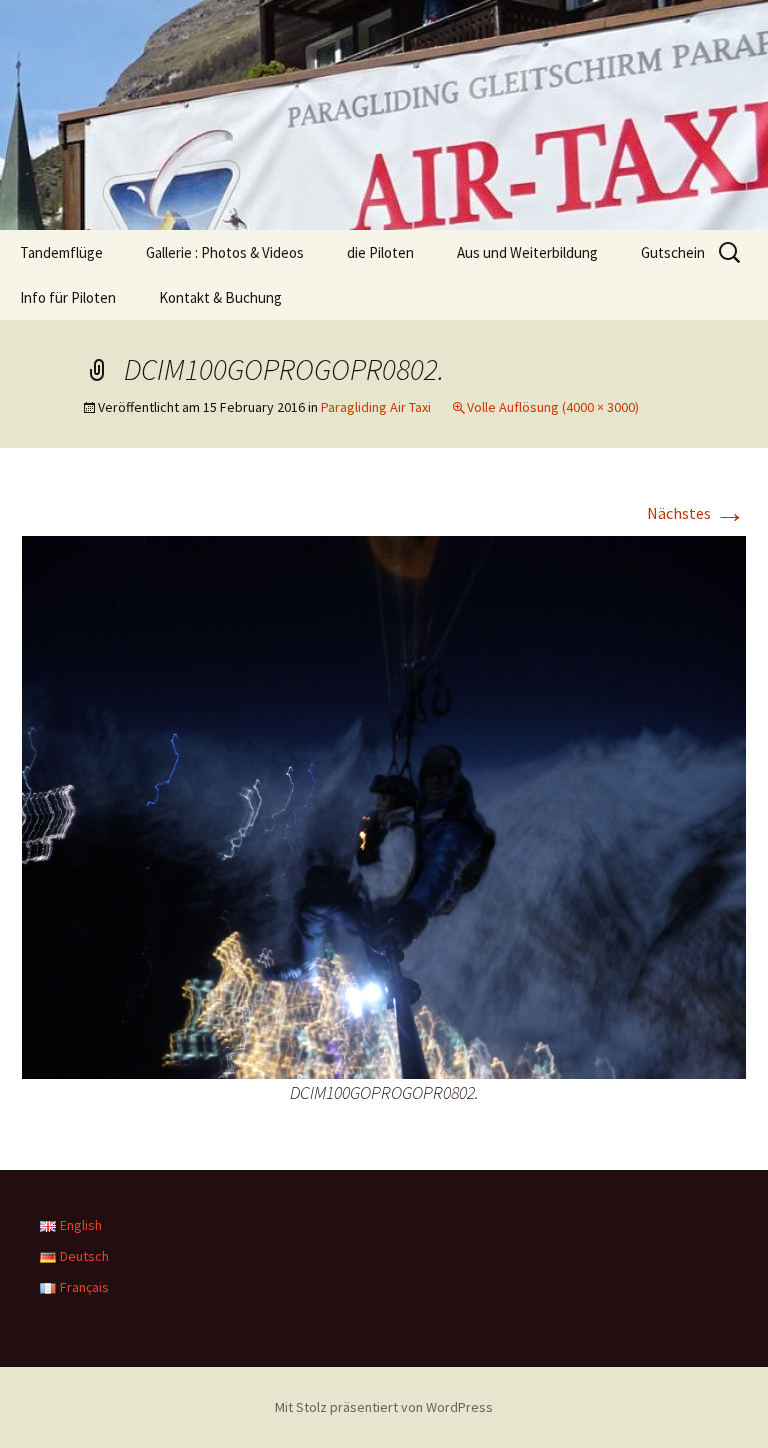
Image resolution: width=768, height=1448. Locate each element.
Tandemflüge (61, 252)
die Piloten (380, 252)
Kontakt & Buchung (220, 297)
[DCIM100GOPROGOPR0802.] (384, 805)
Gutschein (673, 252)
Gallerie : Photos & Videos (225, 252)
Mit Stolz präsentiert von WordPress (384, 1407)
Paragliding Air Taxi (376, 407)
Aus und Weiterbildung (527, 252)
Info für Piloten (68, 297)
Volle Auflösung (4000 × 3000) (553, 407)
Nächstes (696, 513)
